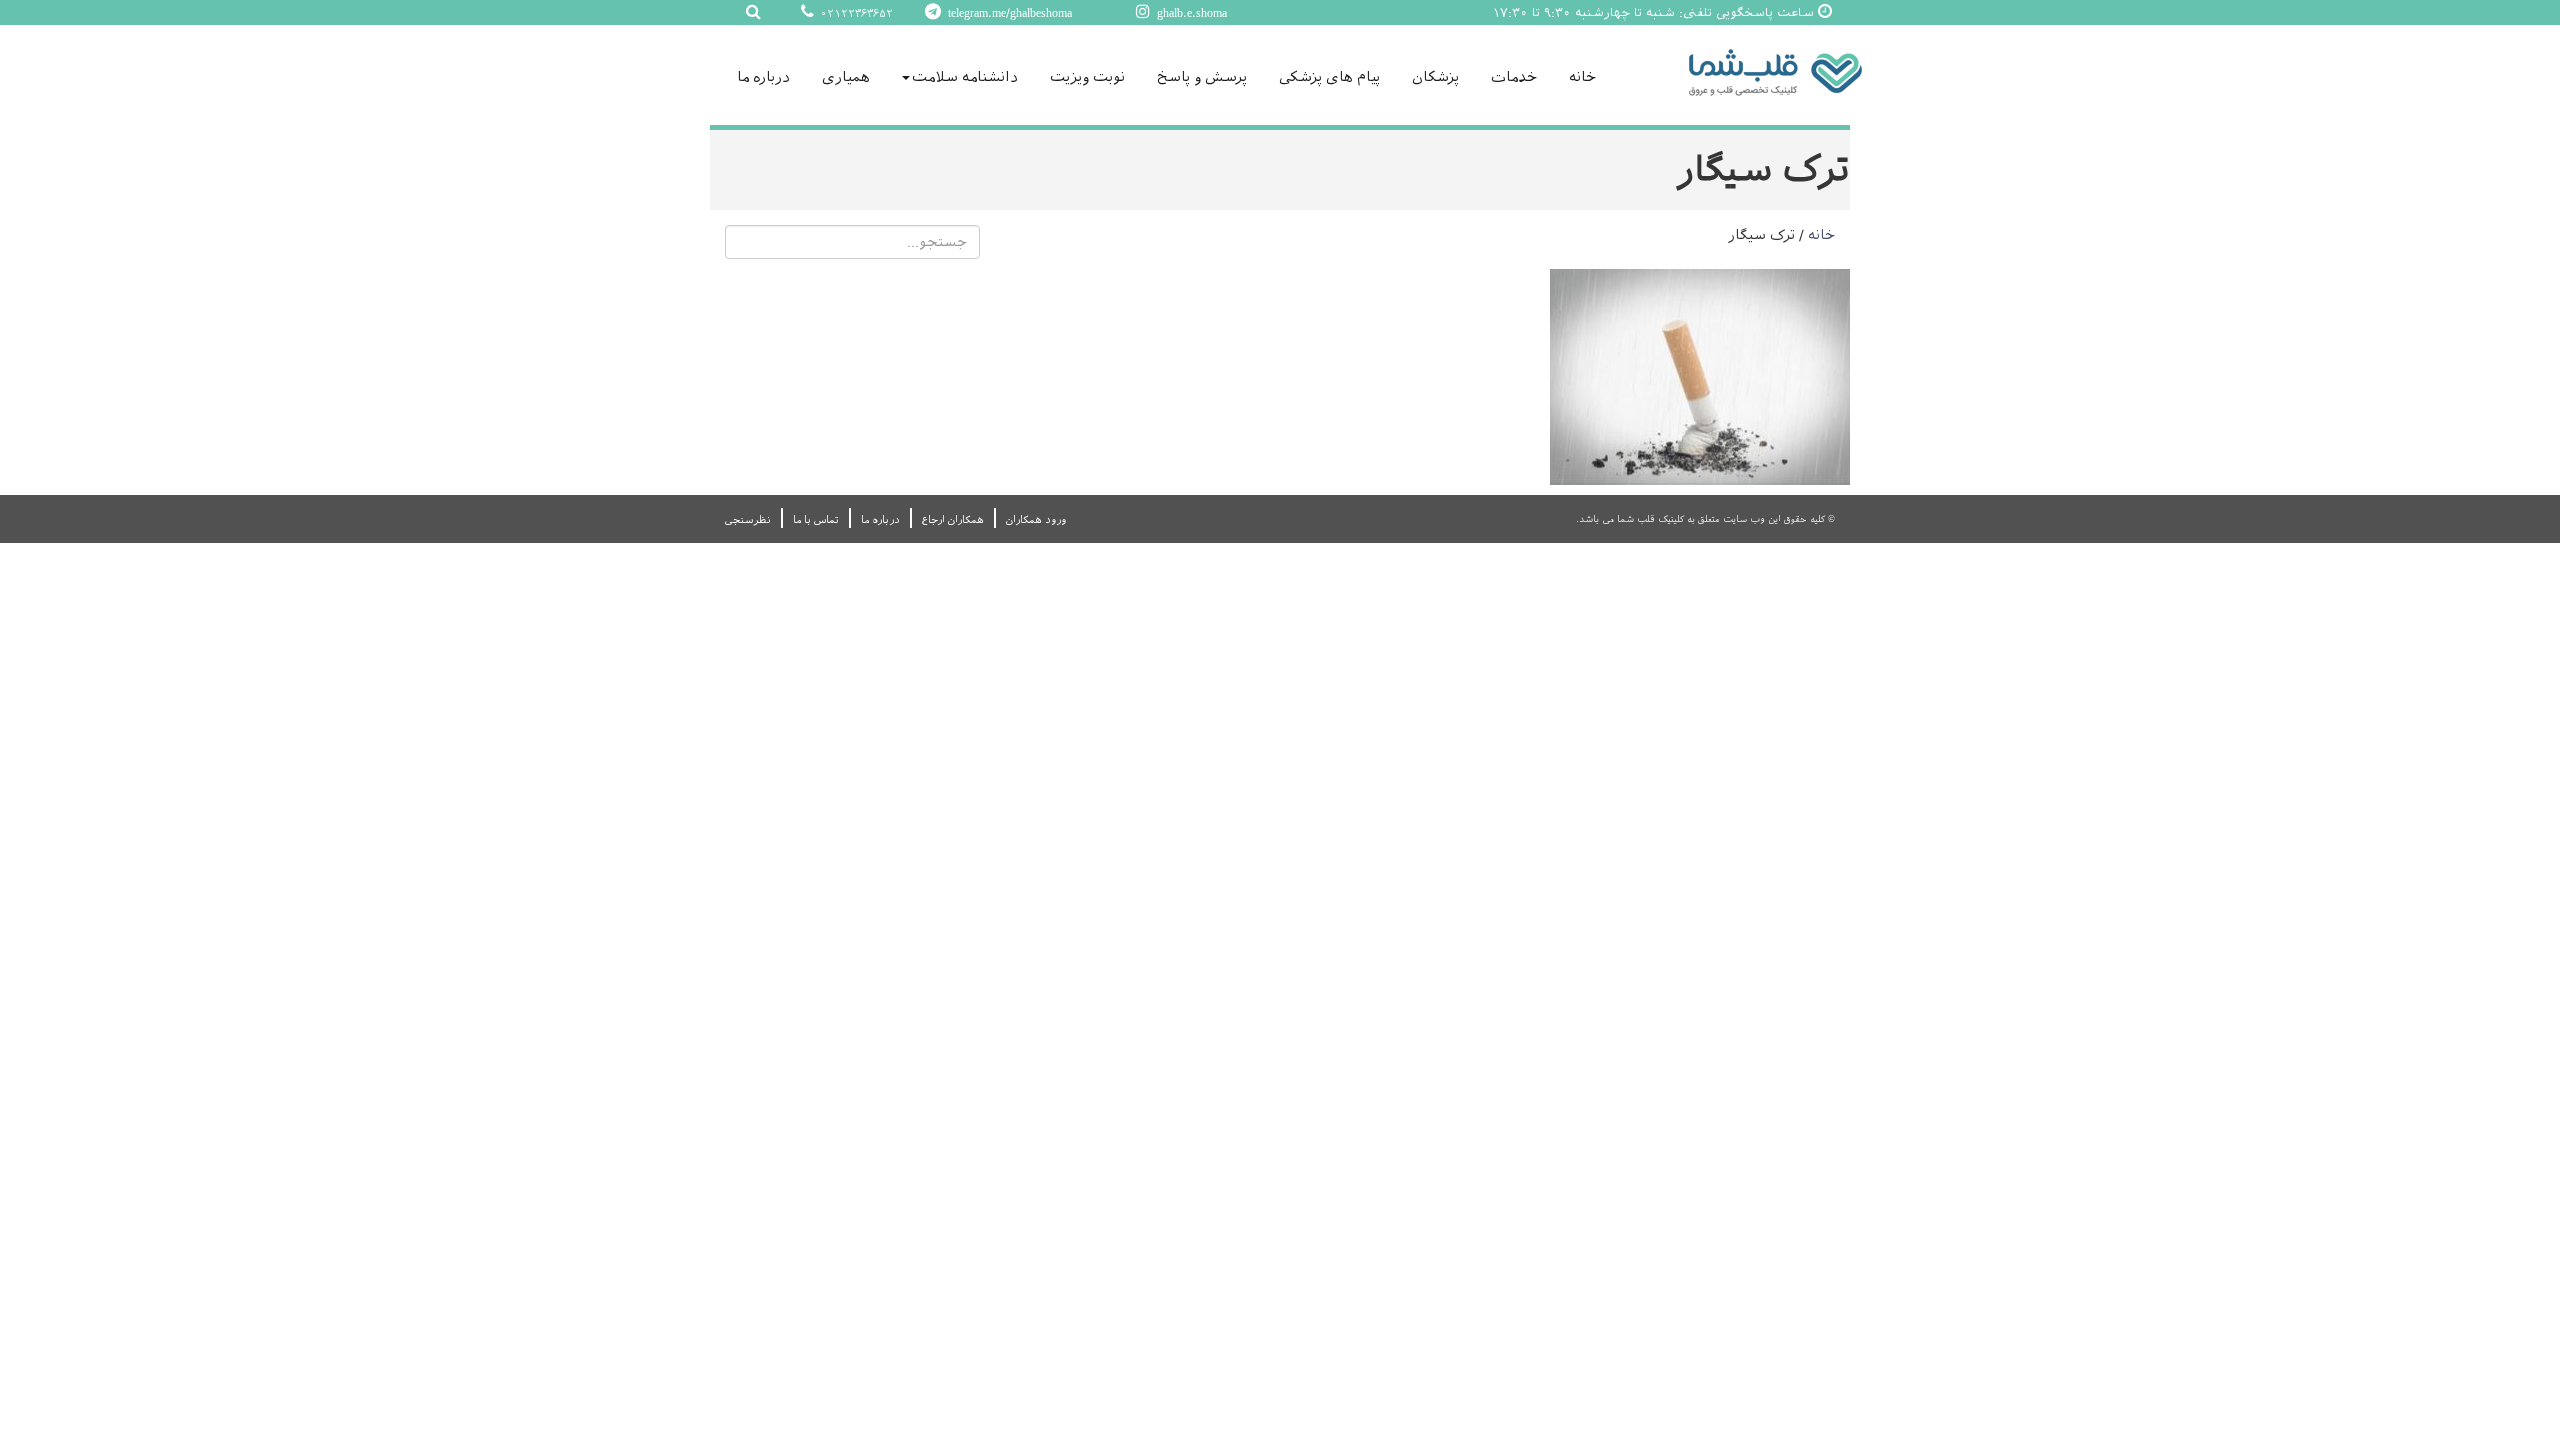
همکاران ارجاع (953, 519)
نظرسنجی (748, 519)
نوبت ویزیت (1087, 77)
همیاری (846, 77)
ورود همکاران (1036, 519)
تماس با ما (816, 519)
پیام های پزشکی (1329, 77)
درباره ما (763, 77)
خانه (1582, 77)
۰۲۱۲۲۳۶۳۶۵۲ (855, 13)
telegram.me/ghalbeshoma (1008, 13)
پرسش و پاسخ (1202, 77)
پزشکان (1435, 77)
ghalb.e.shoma (1190, 13)
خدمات (1514, 77)
